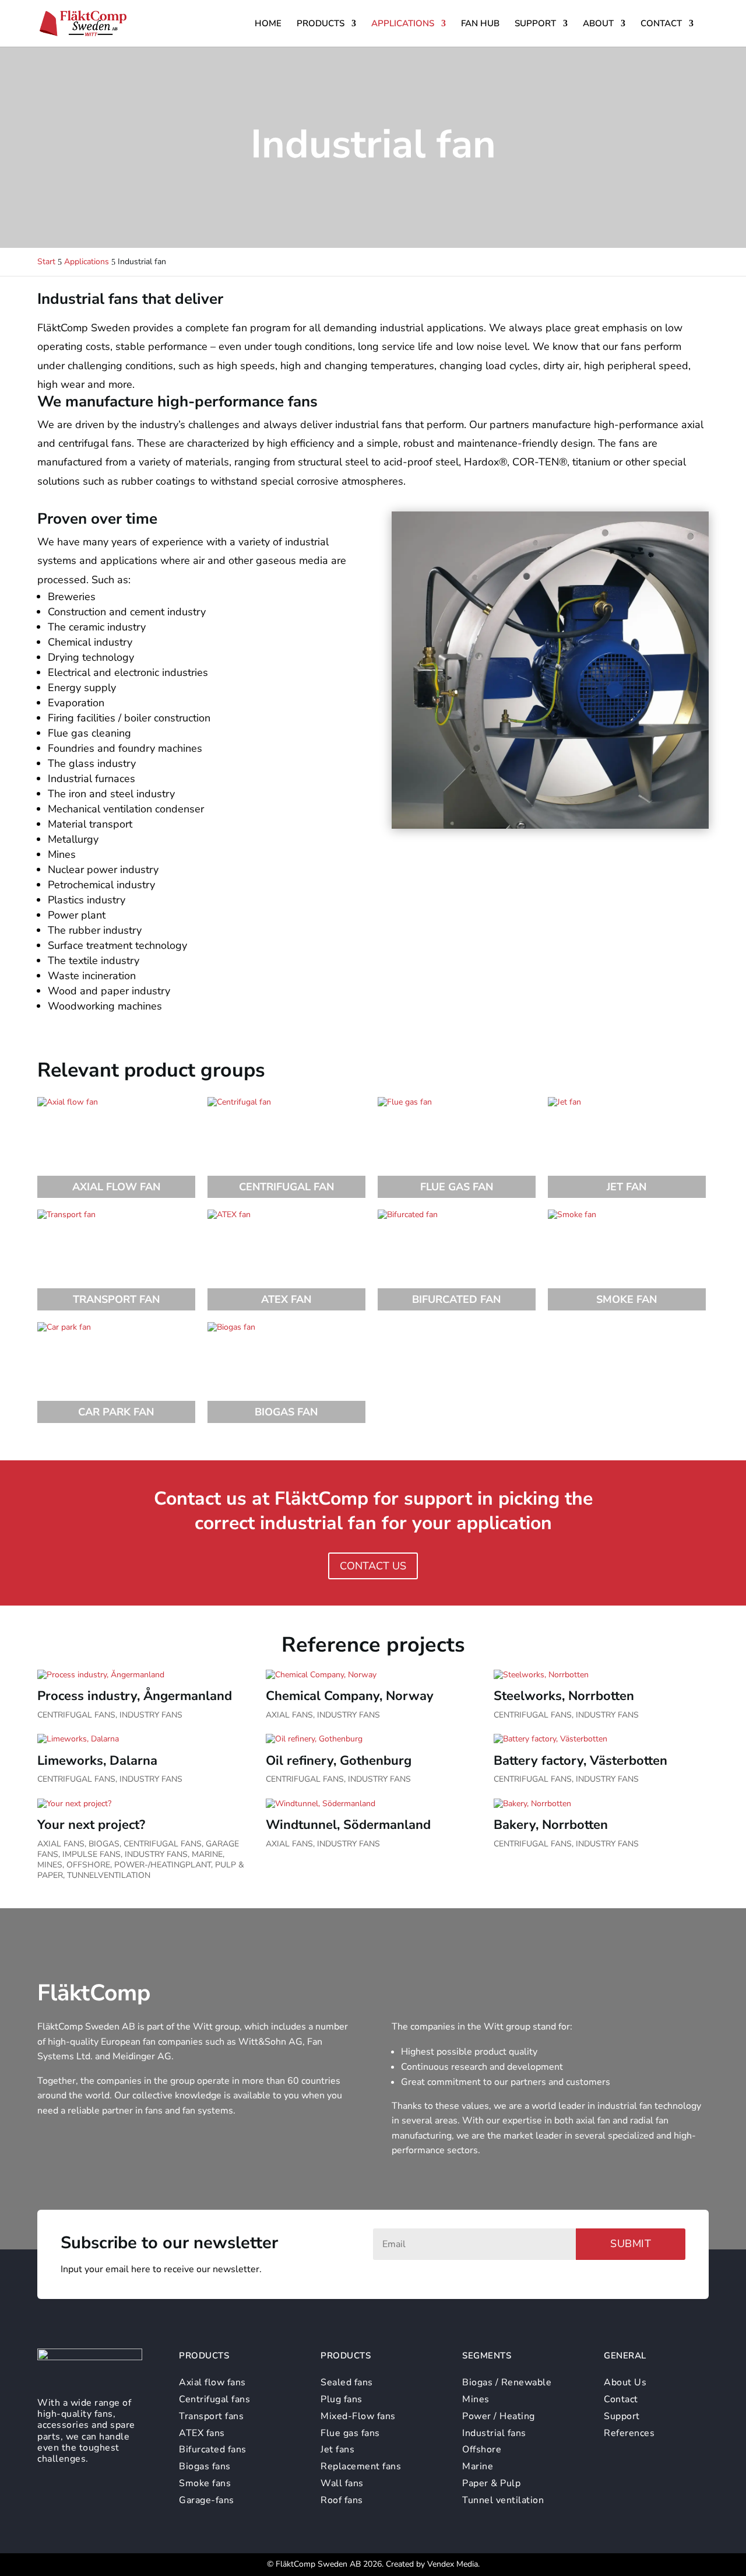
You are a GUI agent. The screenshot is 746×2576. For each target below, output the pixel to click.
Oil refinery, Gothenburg (339, 1761)
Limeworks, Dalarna (97, 1761)
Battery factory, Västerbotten (580, 1761)
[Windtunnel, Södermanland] (373, 1804)
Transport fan (116, 1299)
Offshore (88, 1865)
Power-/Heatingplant (163, 1865)
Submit (631, 2244)
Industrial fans (494, 2433)
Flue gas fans (350, 2433)
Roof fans (342, 2500)
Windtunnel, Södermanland (348, 1825)
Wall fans (342, 2483)
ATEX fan (286, 1299)
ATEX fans (202, 2433)
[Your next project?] (145, 1804)
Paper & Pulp (491, 2483)
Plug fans (342, 2399)
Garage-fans (207, 2500)
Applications (403, 24)
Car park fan (116, 1412)
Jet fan (627, 1187)
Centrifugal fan (286, 1187)
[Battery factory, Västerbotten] (601, 1739)
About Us (625, 2382)
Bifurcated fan (456, 1299)
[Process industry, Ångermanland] (145, 1675)
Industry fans (151, 1715)
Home (268, 24)
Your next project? (91, 1825)
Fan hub (480, 24)
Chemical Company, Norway (350, 1696)
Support (535, 24)
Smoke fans (205, 2483)
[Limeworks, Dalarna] (145, 1739)
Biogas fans (205, 2466)
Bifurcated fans (213, 2449)
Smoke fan (627, 1299)
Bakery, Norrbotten (551, 1825)
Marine (207, 1854)
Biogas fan (286, 1412)
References (629, 2433)
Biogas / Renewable (507, 2382)
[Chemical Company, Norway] (373, 1675)
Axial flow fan (116, 1187)
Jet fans (337, 2449)
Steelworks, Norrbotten (564, 1696)
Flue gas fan (457, 1187)
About (598, 24)
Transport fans (211, 2416)
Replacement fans (361, 2466)
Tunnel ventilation (503, 2500)
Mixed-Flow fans (358, 2416)
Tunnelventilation (109, 1875)
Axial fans (289, 1715)
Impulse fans (92, 1854)
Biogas (104, 1844)
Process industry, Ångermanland (135, 1696)
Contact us (373, 1566)
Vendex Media (453, 2564)
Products (321, 24)
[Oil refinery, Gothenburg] (373, 1739)
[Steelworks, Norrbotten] (601, 1675)
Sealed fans (347, 2382)
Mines (50, 1865)
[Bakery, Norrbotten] (601, 1804)
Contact (661, 24)
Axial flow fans (212, 2382)
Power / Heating (499, 2416)
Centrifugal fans (76, 1715)
